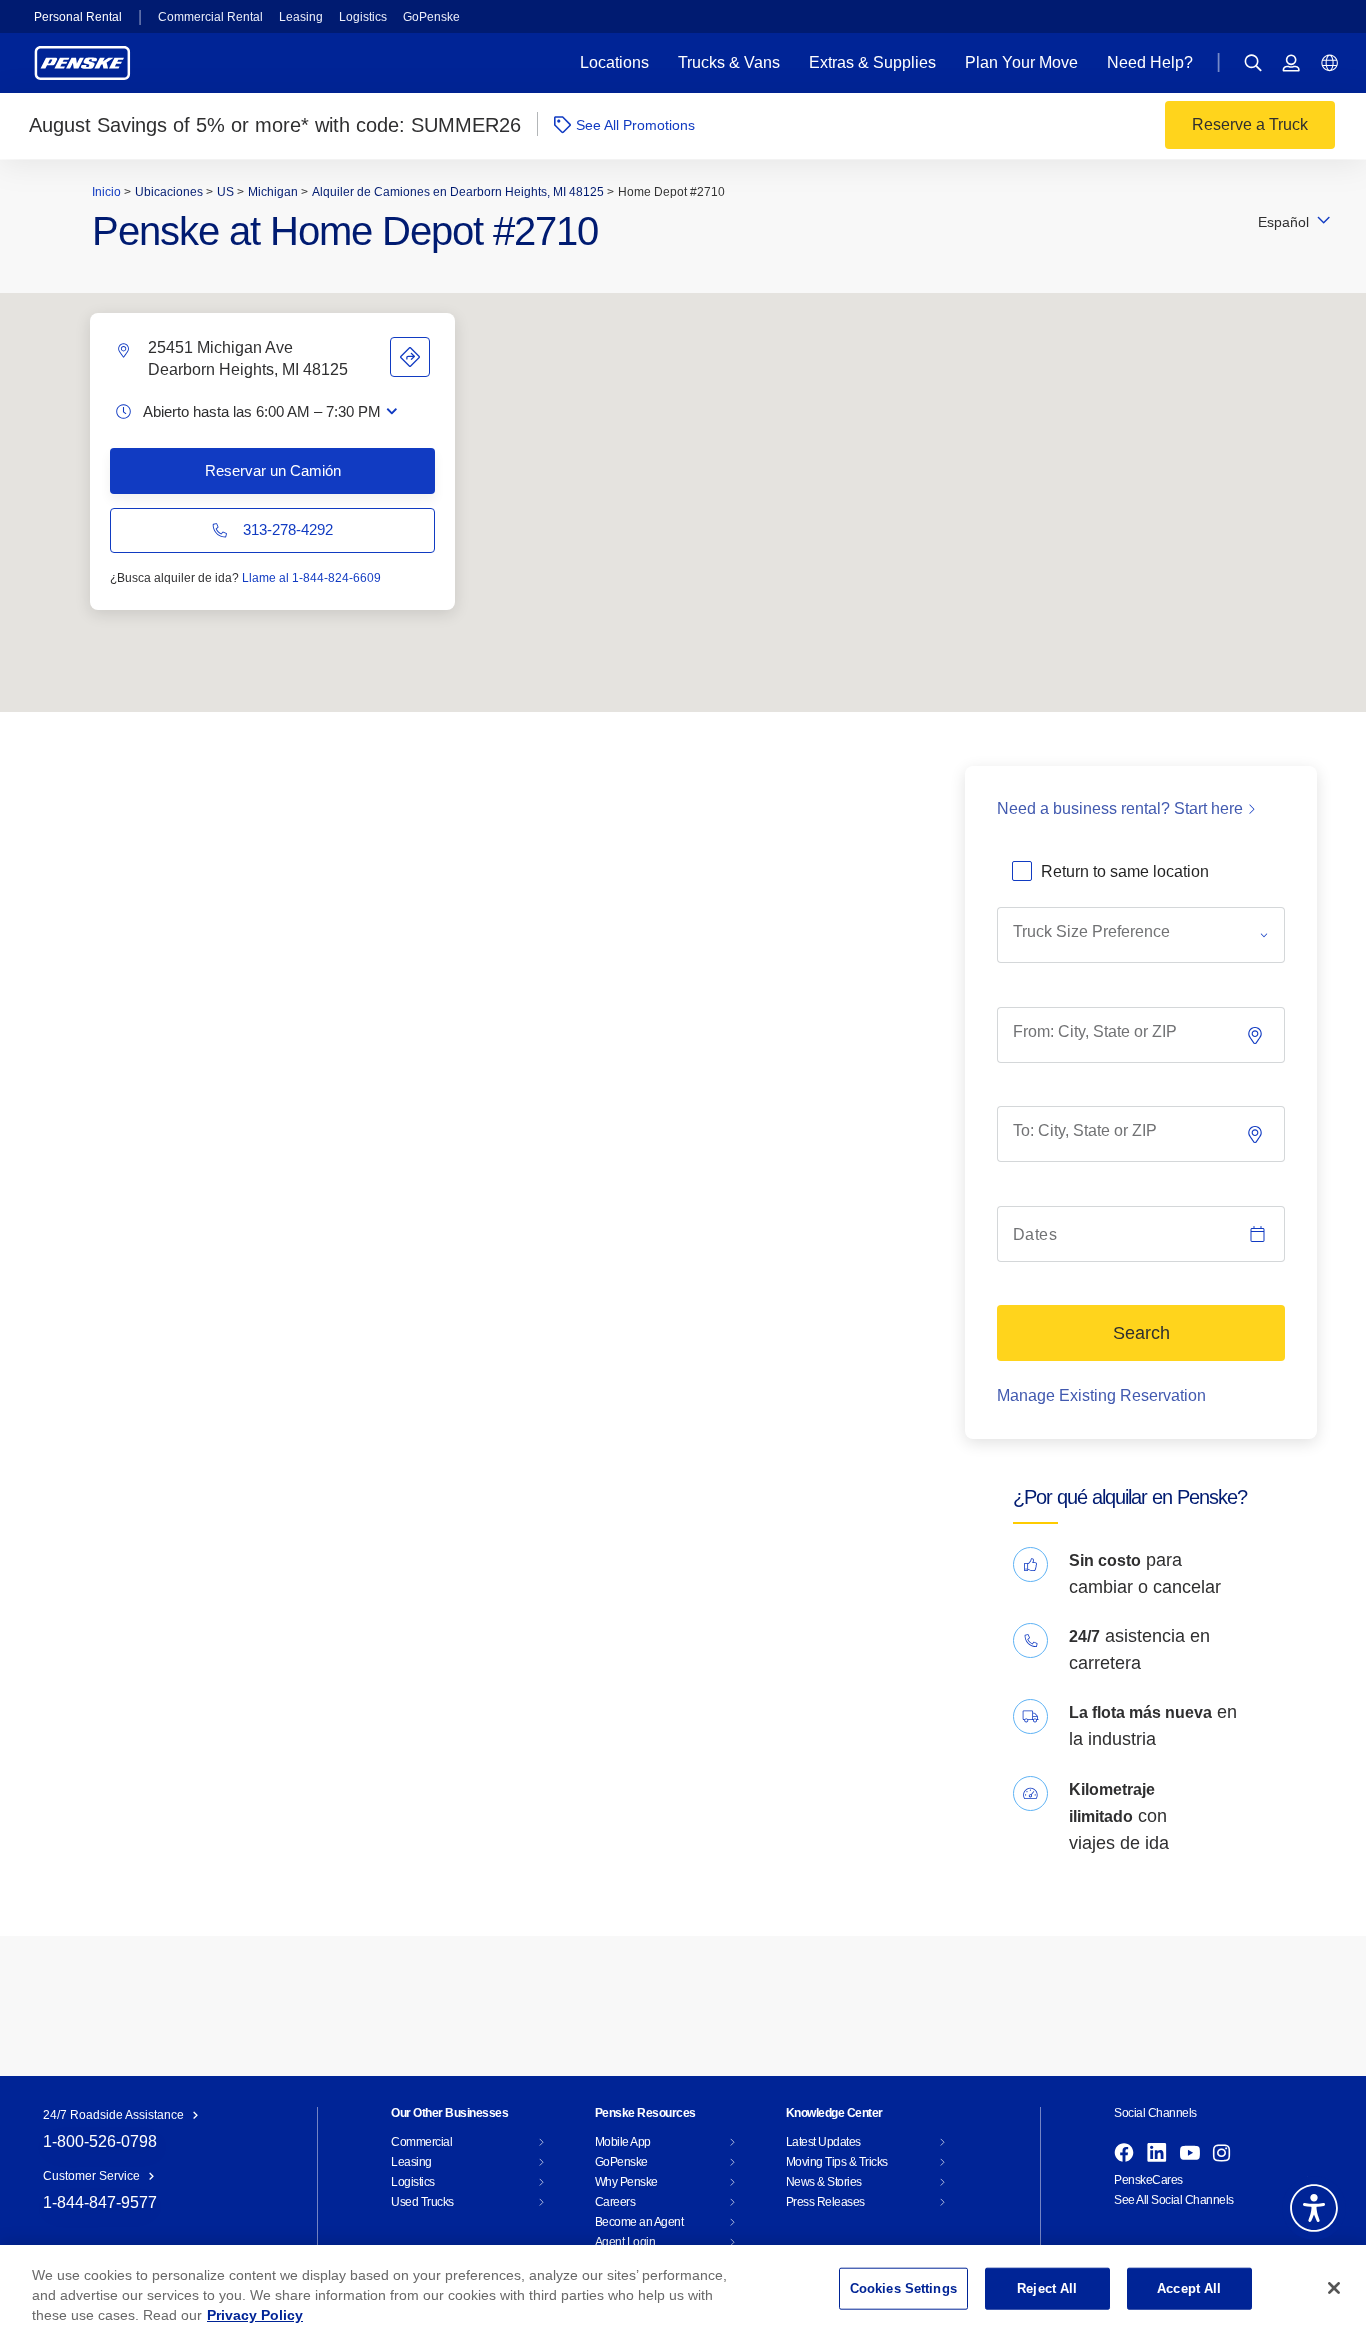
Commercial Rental (210, 17)
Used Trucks (422, 2202)
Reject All (1047, 2288)
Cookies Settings (903, 2288)
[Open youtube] (1190, 2154)
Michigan (274, 192)
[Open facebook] (1124, 2154)
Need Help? (1150, 62)
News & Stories (824, 2182)
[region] (683, 2290)
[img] (1257, 1134)
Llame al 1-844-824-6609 (311, 578)
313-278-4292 (288, 529)
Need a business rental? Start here (1120, 808)
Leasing (301, 17)
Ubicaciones (170, 192)
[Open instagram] (1221, 2154)
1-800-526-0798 (100, 2141)
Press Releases (825, 2202)
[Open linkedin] (1157, 2154)
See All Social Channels (1174, 2200)
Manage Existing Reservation (1101, 1395)
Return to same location (1125, 871)
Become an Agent (639, 2222)
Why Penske (626, 2182)
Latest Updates (823, 2142)
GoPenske (431, 17)
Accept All (1189, 2288)
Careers (615, 2202)
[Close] (1334, 2288)
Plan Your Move (1021, 62)
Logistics (363, 17)
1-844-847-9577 (100, 2202)
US (227, 192)
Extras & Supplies (872, 62)
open (391, 411)
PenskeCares (1148, 2180)
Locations (614, 62)
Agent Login (625, 2242)
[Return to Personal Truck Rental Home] (82, 62)
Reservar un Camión (273, 470)
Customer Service (91, 2176)
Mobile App (623, 2142)
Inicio (108, 192)
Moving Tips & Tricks (837, 2162)
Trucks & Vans (729, 62)
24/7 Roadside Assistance (113, 2115)
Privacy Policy (255, 2315)
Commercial (421, 2142)
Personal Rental (78, 17)
